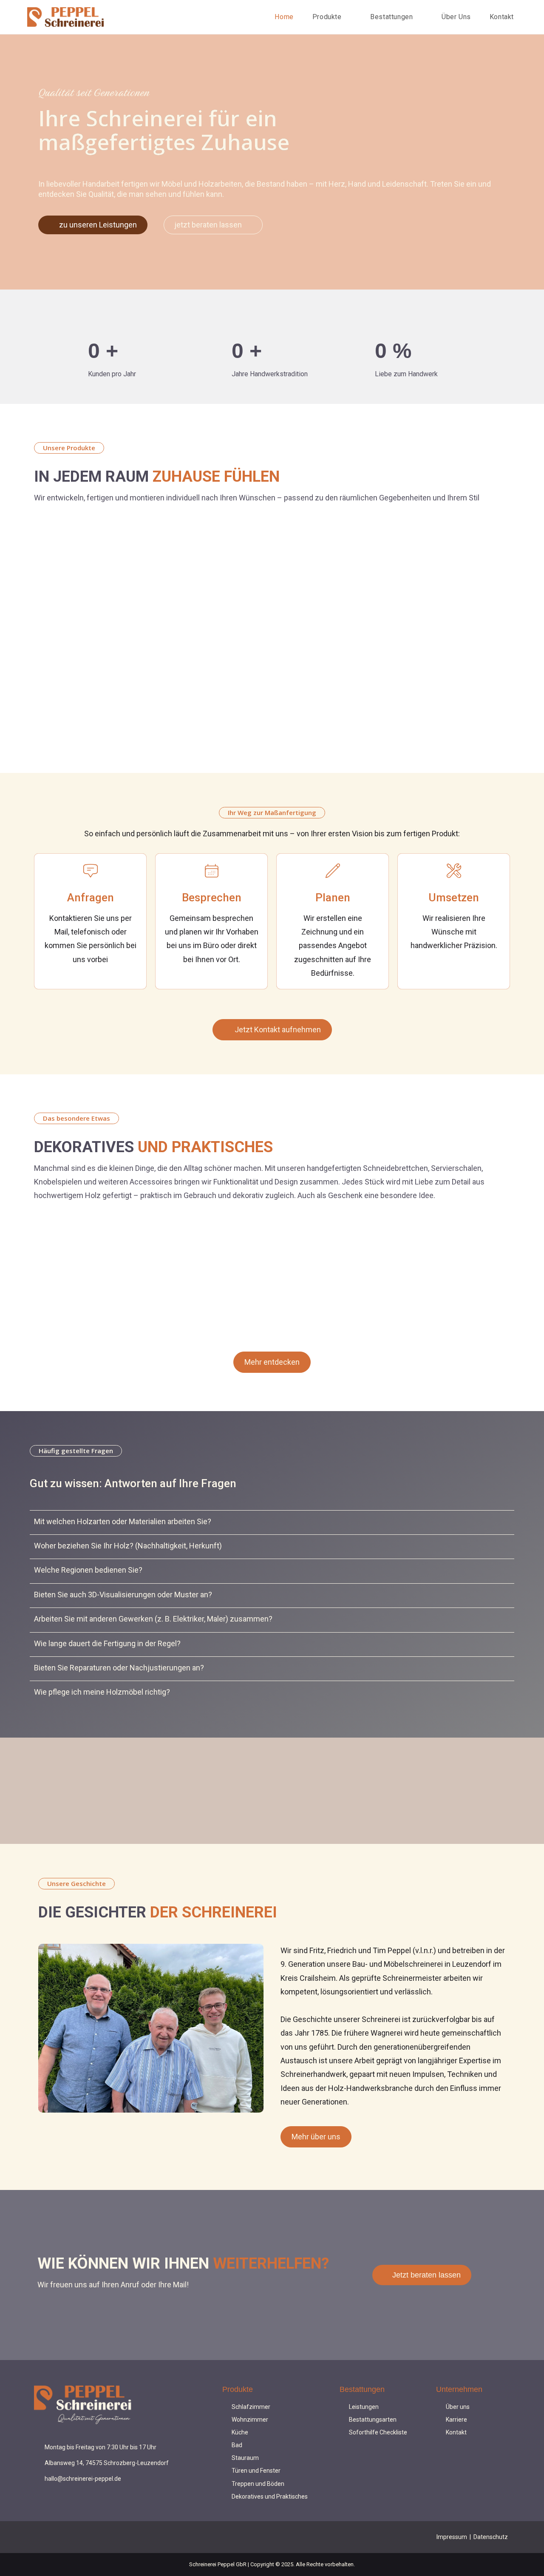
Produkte (238, 2389)
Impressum (452, 2537)
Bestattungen (362, 2389)
